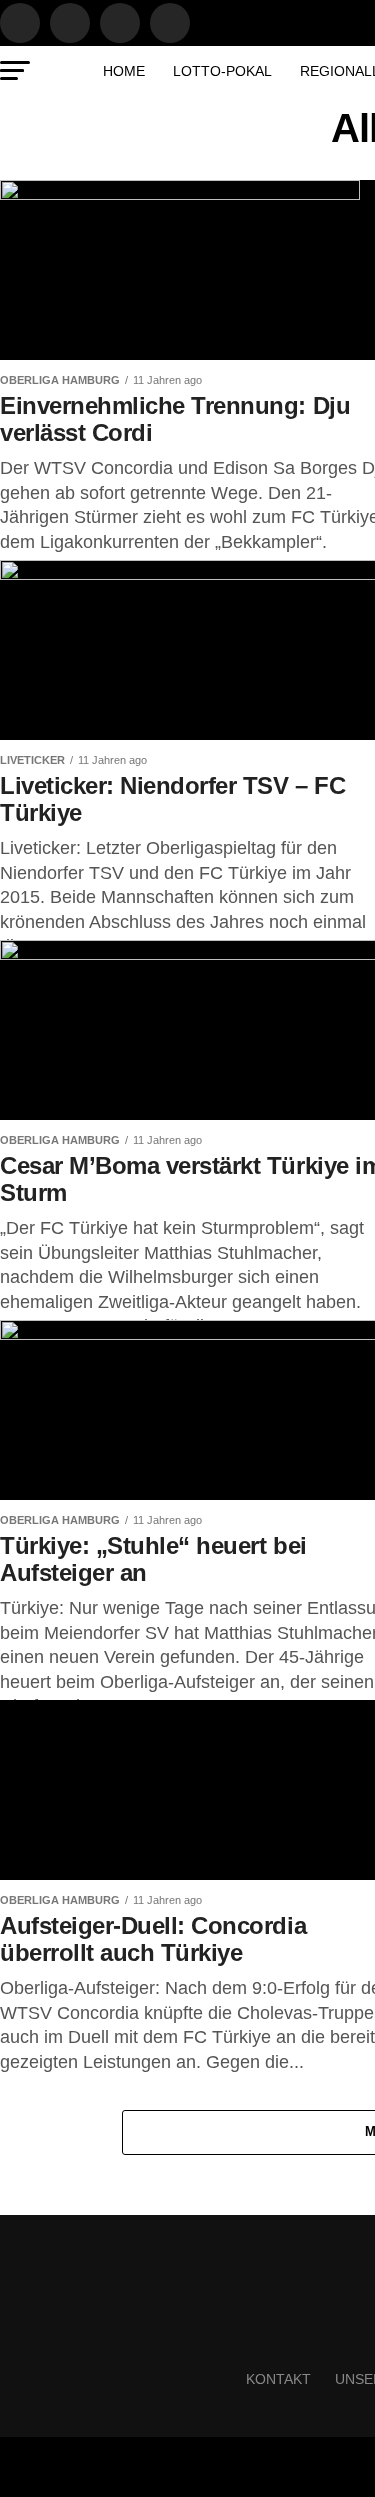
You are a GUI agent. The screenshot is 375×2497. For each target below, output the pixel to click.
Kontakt (278, 2379)
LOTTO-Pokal (222, 71)
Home (124, 71)
